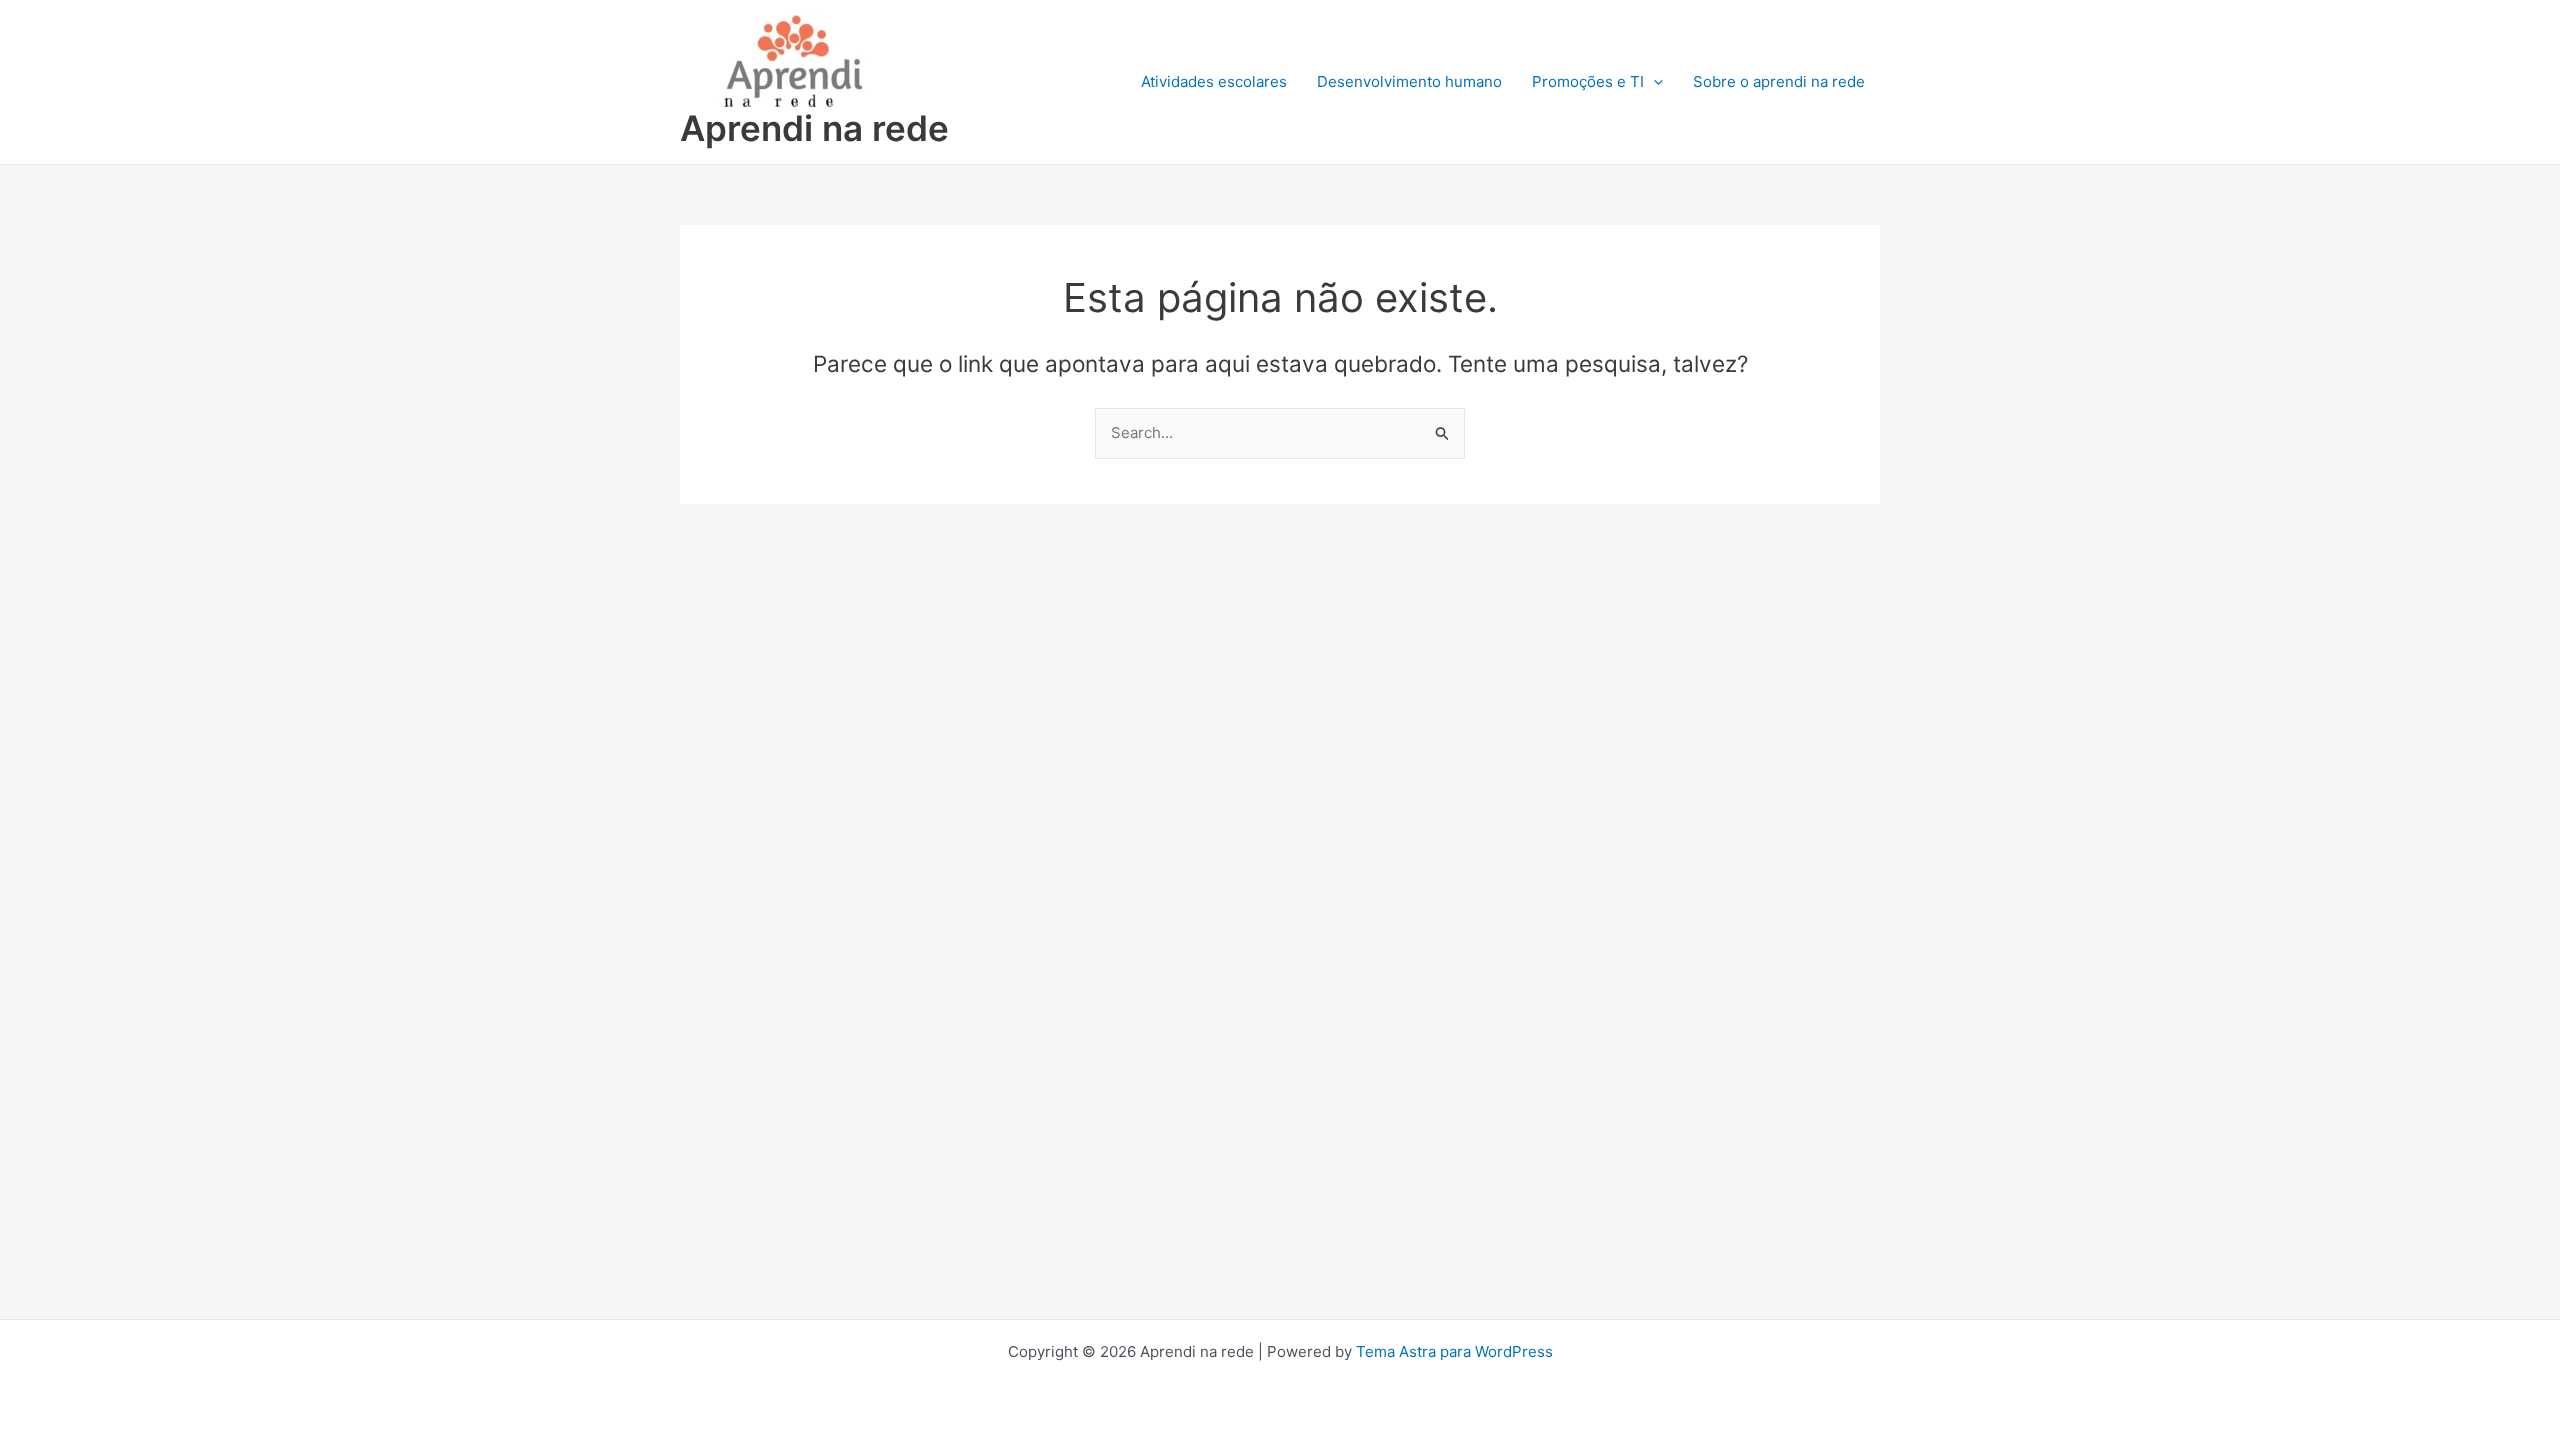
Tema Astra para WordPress (1454, 1351)
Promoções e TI (1588, 81)
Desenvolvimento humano (1409, 81)
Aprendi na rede (814, 128)
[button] (1653, 82)
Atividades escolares (1214, 81)
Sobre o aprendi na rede (1779, 81)
